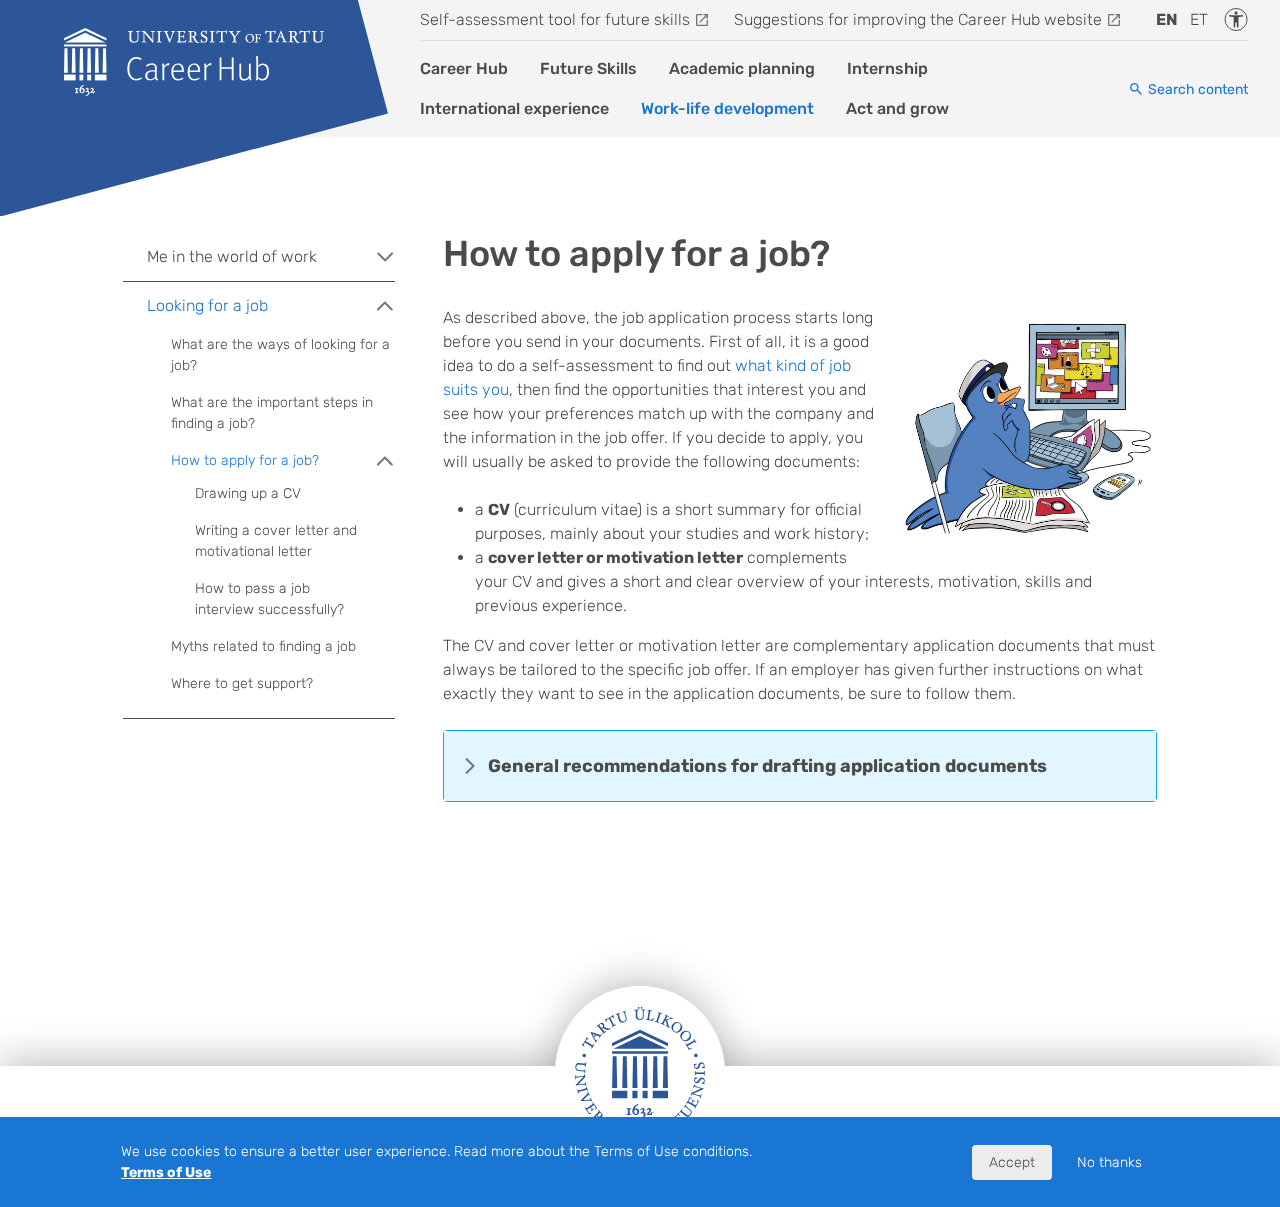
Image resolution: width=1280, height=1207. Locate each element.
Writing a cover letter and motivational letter (276, 541)
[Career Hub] (194, 62)
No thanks (1109, 1162)
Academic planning (742, 68)
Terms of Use (166, 1172)
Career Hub (464, 68)
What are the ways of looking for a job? (280, 355)
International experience (514, 108)
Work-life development (727, 108)
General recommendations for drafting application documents (767, 766)
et (1199, 19)
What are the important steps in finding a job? (272, 413)
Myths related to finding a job (263, 646)
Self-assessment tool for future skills (555, 19)
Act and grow (897, 108)
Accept (1012, 1162)
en (1167, 19)
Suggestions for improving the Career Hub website (918, 19)
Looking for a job (207, 305)
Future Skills (588, 68)
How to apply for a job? (245, 460)
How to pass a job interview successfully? (269, 599)
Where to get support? (242, 683)
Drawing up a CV (248, 493)
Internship (887, 68)
